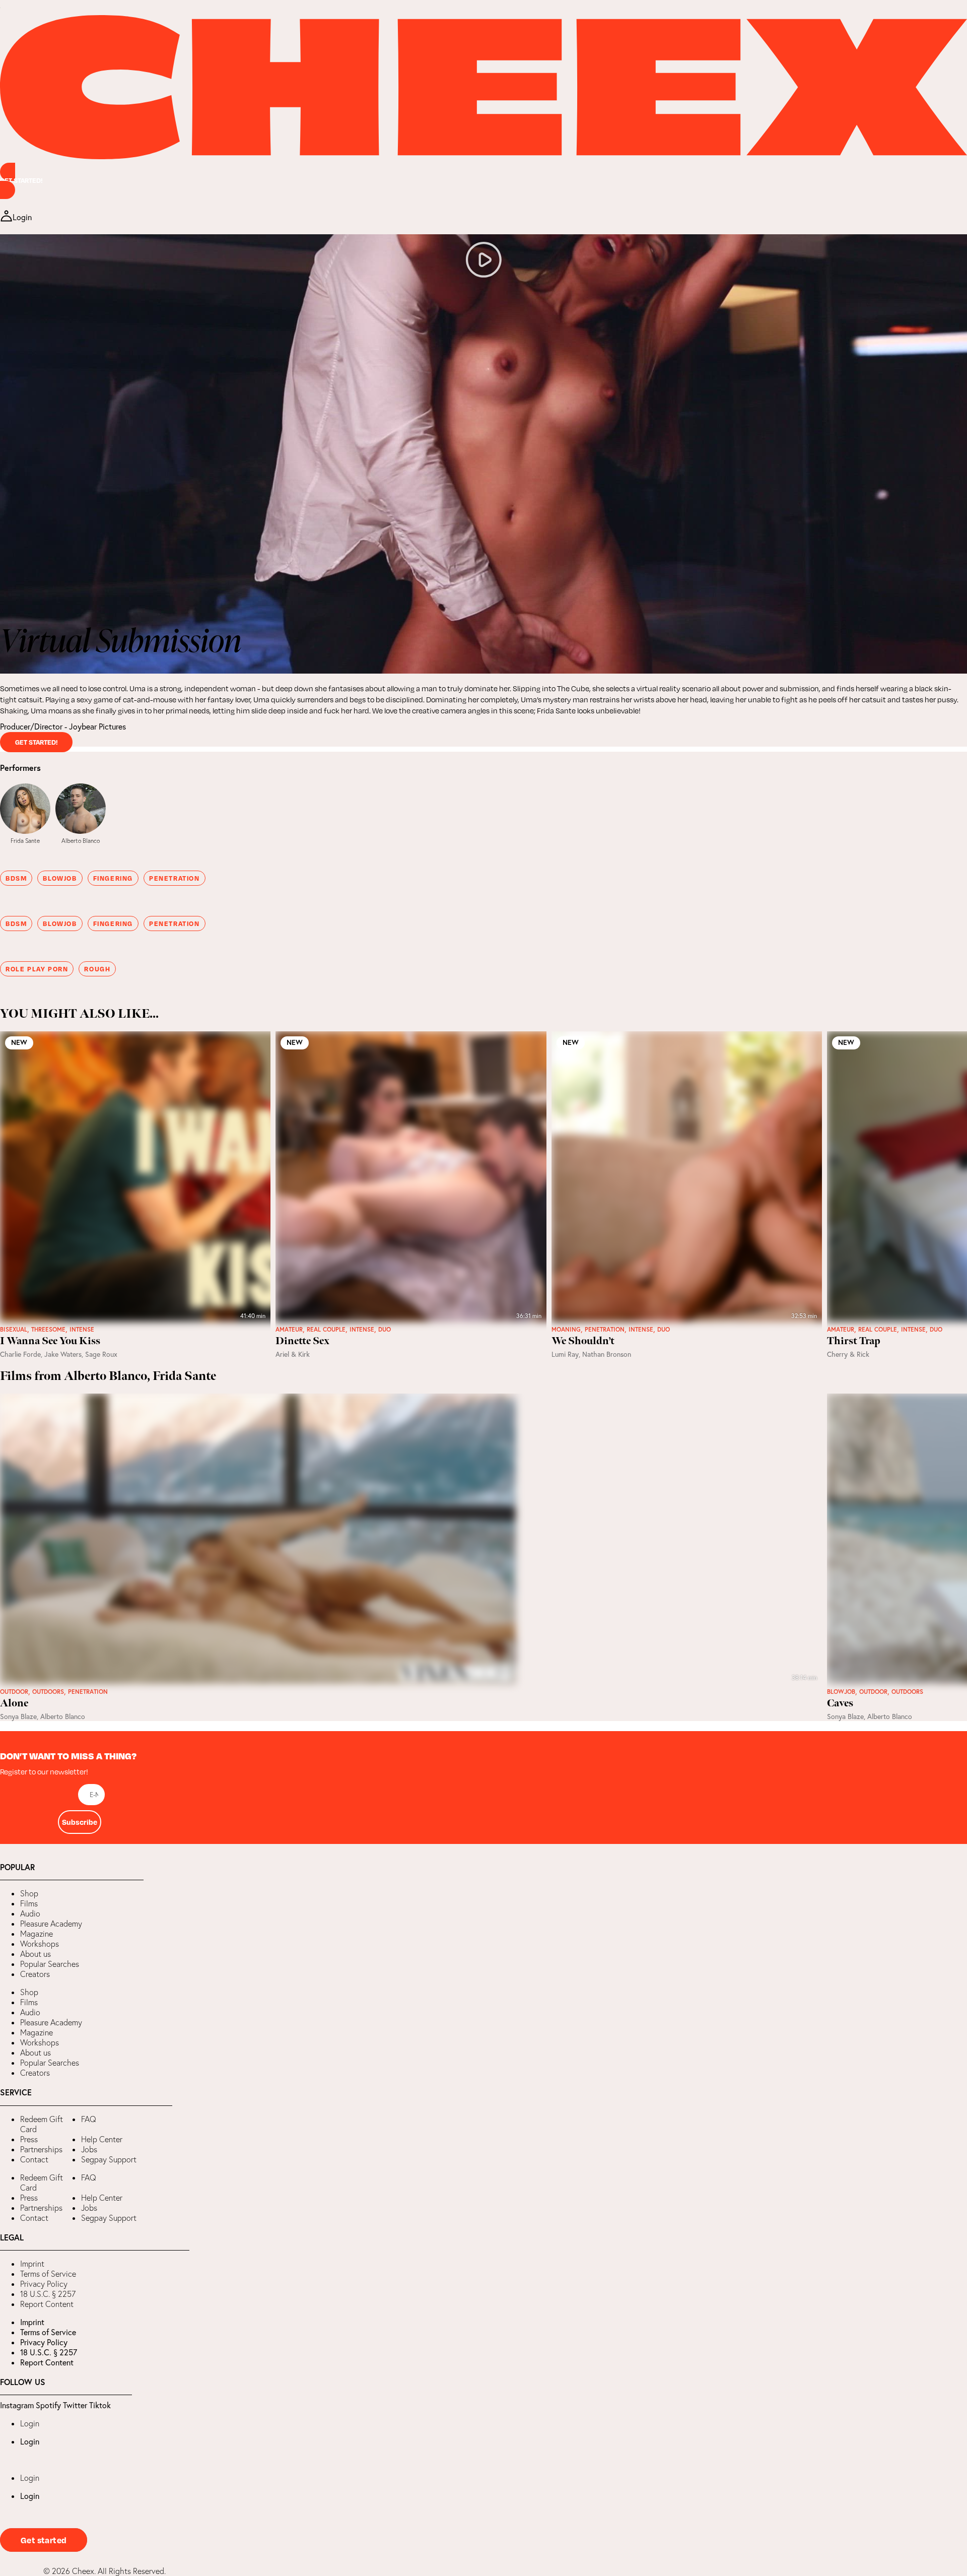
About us (36, 1954)
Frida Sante (25, 841)
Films (29, 1903)
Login (30, 2423)
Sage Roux (101, 1354)
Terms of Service (48, 2274)
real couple (326, 1330)
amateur (289, 1330)
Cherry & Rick (848, 1354)
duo (385, 1330)
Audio (30, 1913)
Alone (14, 1703)
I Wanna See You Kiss (50, 1341)
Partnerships (41, 2149)
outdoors (48, 1692)
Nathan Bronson (607, 1354)
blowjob (60, 878)
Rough (97, 969)
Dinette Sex (302, 1341)
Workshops (40, 1944)
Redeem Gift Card (42, 2124)
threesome (48, 1330)
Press (29, 2139)
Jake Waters (63, 1354)
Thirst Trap (854, 1341)
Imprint (32, 2264)
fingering (113, 878)
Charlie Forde (20, 1354)
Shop (29, 1893)
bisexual (14, 1330)
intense (82, 1330)
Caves (840, 1703)
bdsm (16, 878)
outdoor (14, 1692)
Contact (34, 2159)
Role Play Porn (37, 969)
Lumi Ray (565, 1354)
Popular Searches (50, 1964)
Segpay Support (109, 2159)
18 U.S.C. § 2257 (48, 2294)
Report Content (47, 2304)
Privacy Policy (44, 2284)
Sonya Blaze (18, 1716)
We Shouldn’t (583, 1341)
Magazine (37, 1934)
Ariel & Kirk (293, 1354)
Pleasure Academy (51, 1924)
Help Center (102, 2139)
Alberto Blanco (81, 841)
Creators (35, 1974)
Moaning (566, 1330)
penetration (175, 878)
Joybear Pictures (97, 726)
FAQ (89, 2119)
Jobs (89, 2149)
